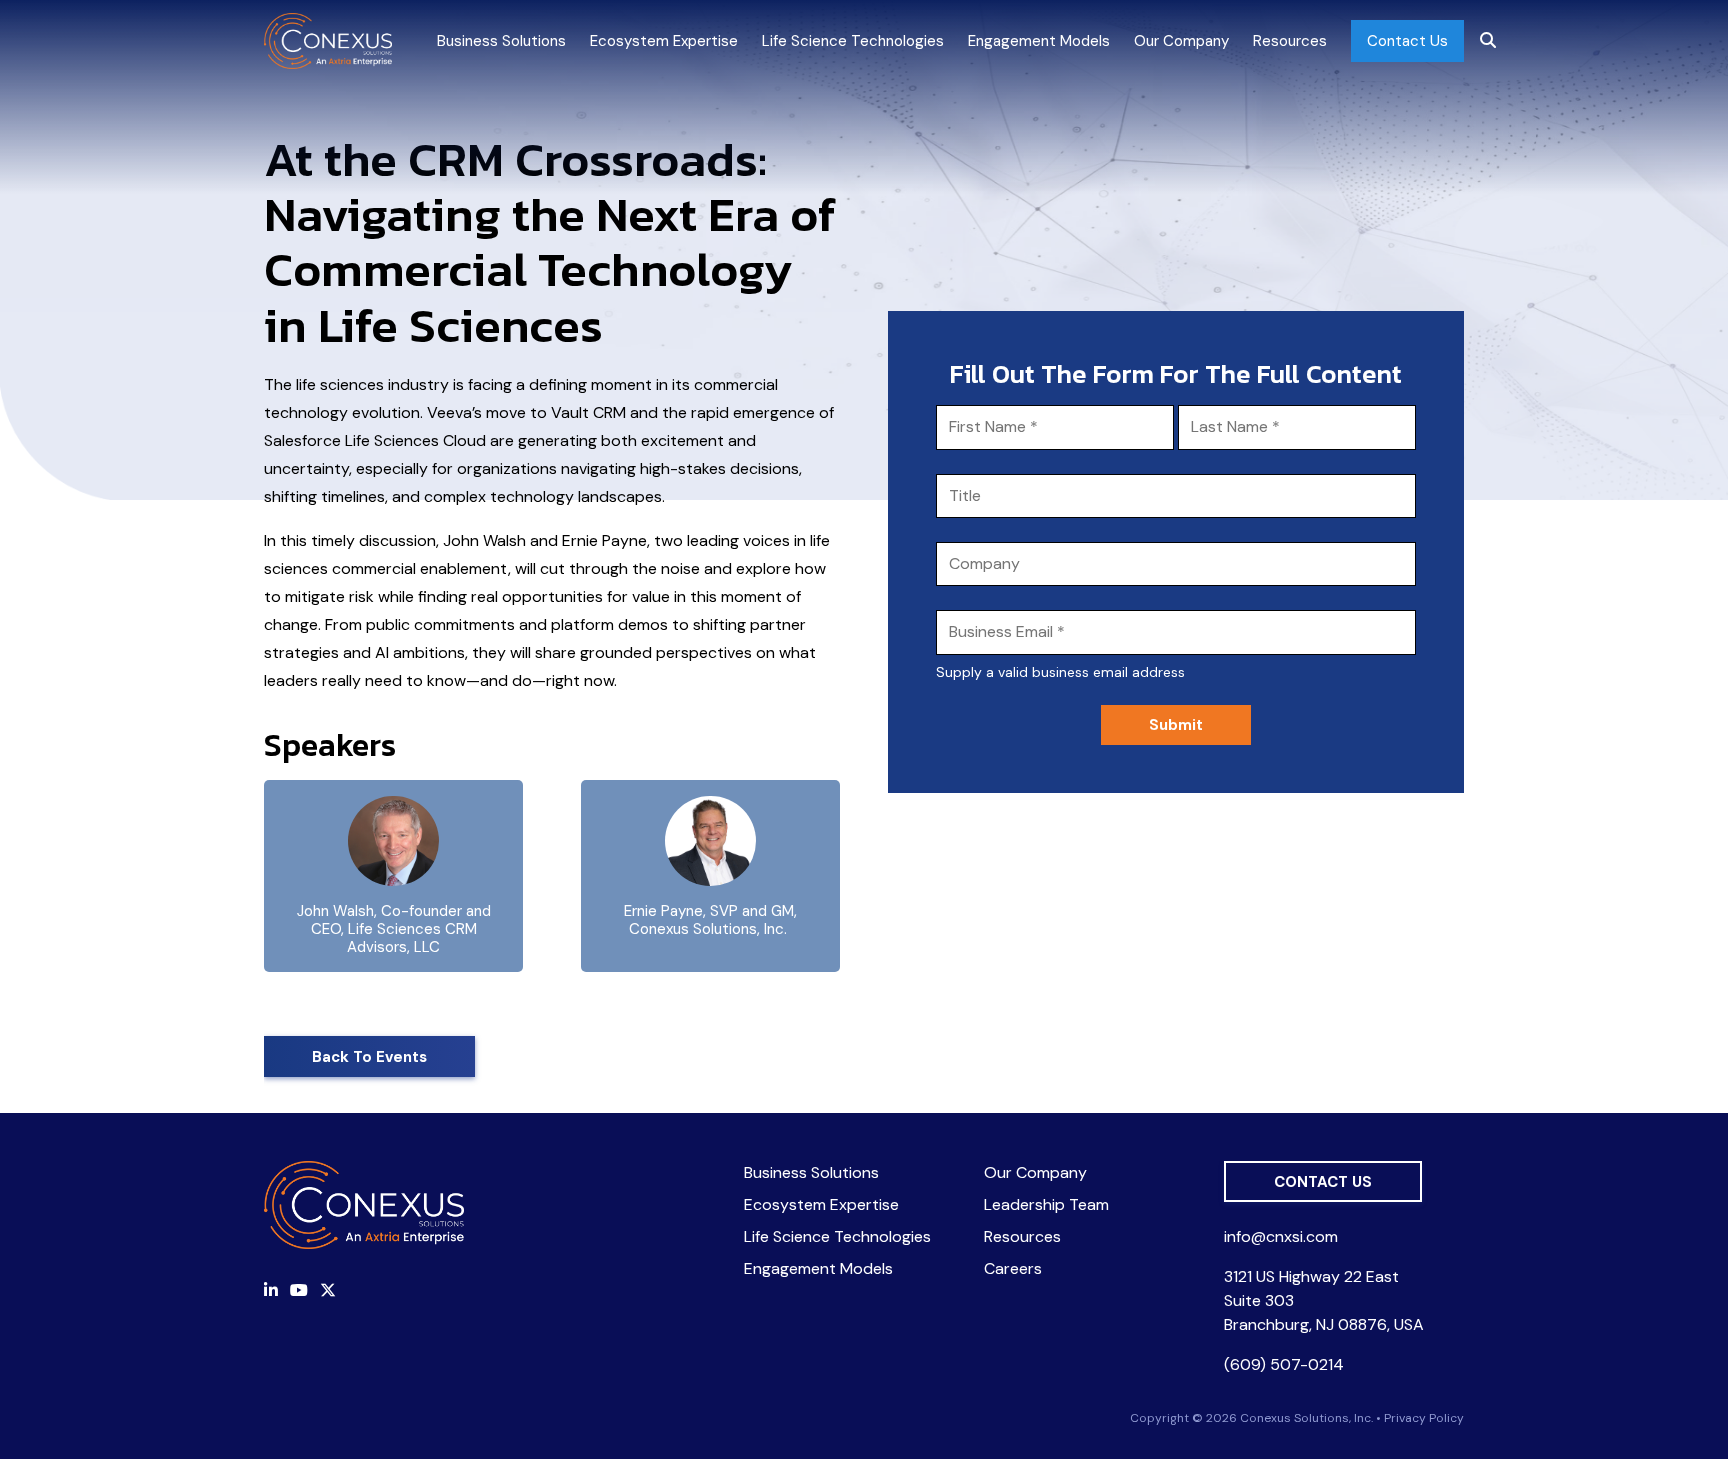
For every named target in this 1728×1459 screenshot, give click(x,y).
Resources (1290, 41)
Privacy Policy (1424, 1418)
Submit (1176, 725)
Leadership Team (1046, 1204)
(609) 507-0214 (1284, 1364)
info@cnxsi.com (1281, 1236)
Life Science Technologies (853, 41)
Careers (1013, 1268)
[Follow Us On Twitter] (328, 1291)
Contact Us (1407, 41)
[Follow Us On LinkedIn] (271, 1291)
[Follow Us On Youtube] (299, 1291)
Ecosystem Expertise (664, 41)
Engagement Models (1039, 41)
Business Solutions (501, 41)
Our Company (1181, 41)
